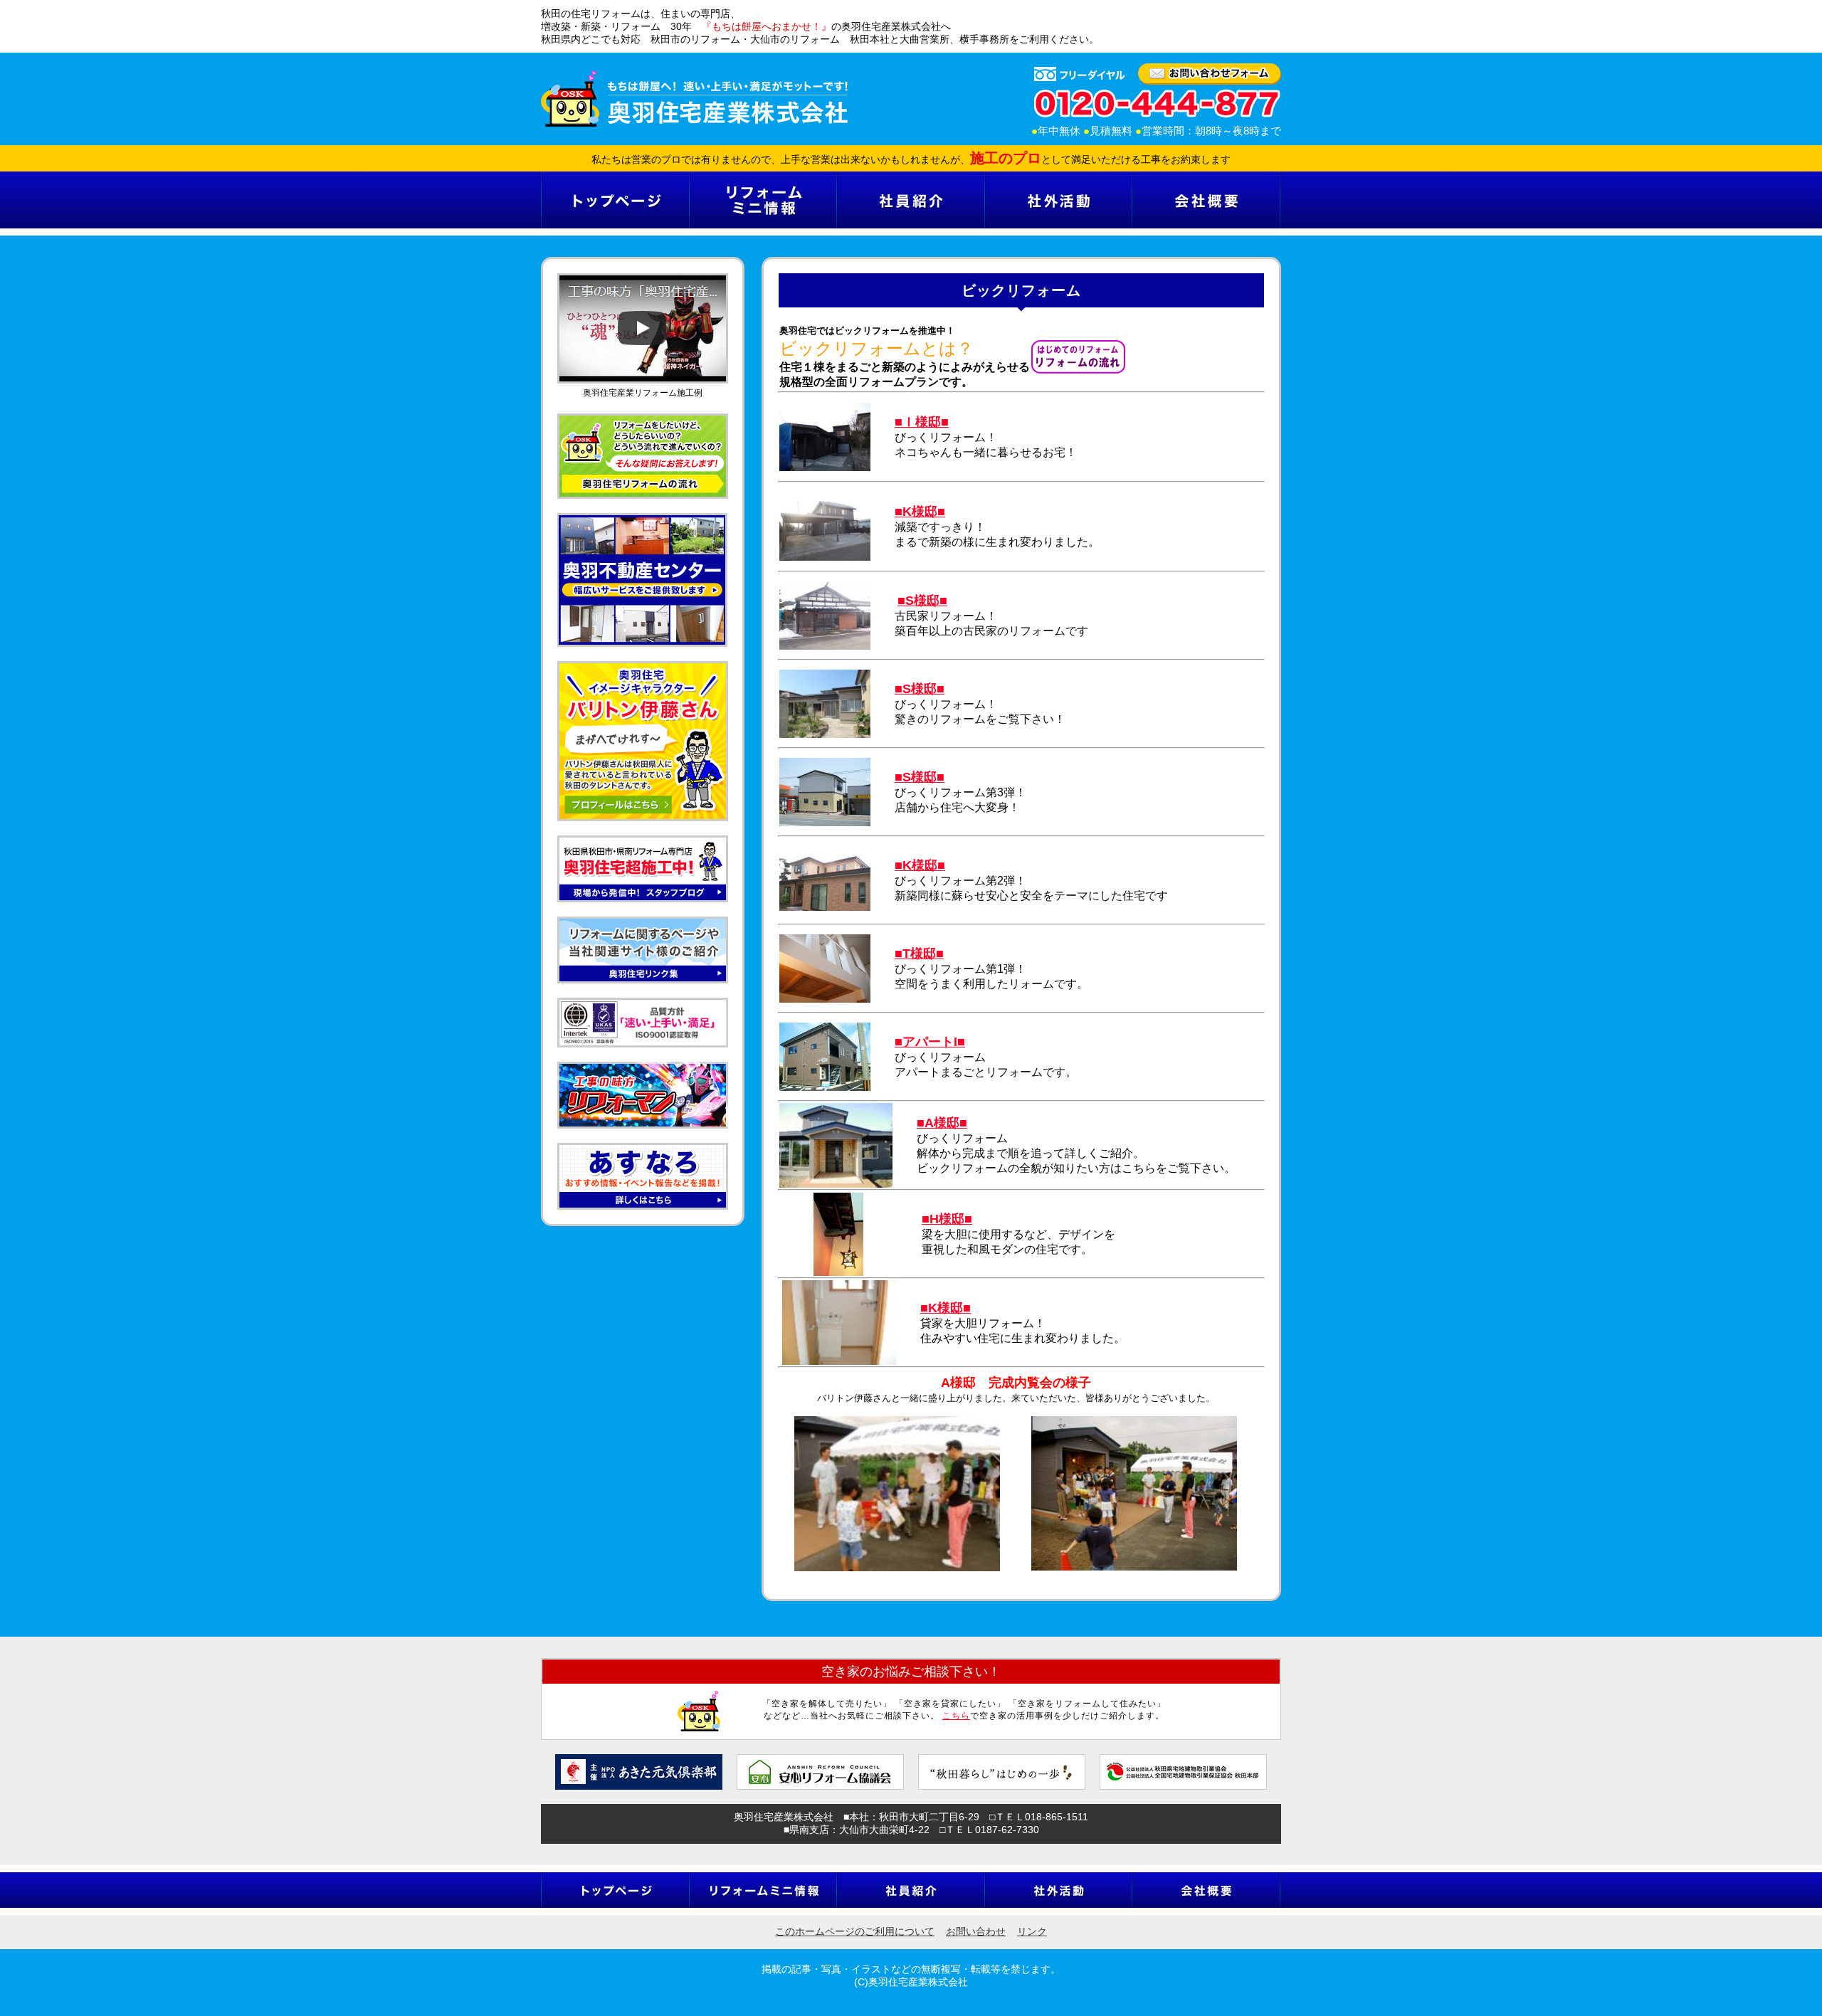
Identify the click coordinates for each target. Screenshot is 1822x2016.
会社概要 (1206, 200)
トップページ (615, 200)
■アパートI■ (930, 1042)
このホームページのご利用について (855, 1931)
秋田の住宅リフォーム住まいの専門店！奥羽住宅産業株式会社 (694, 99)
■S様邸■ (922, 601)
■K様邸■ (920, 865)
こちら (956, 1716)
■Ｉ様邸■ (922, 422)
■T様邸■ (919, 954)
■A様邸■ (942, 1123)
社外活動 (1058, 200)
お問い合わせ (976, 1931)
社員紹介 (910, 200)
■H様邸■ (947, 1219)
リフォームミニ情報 (763, 200)
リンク (1032, 1931)
